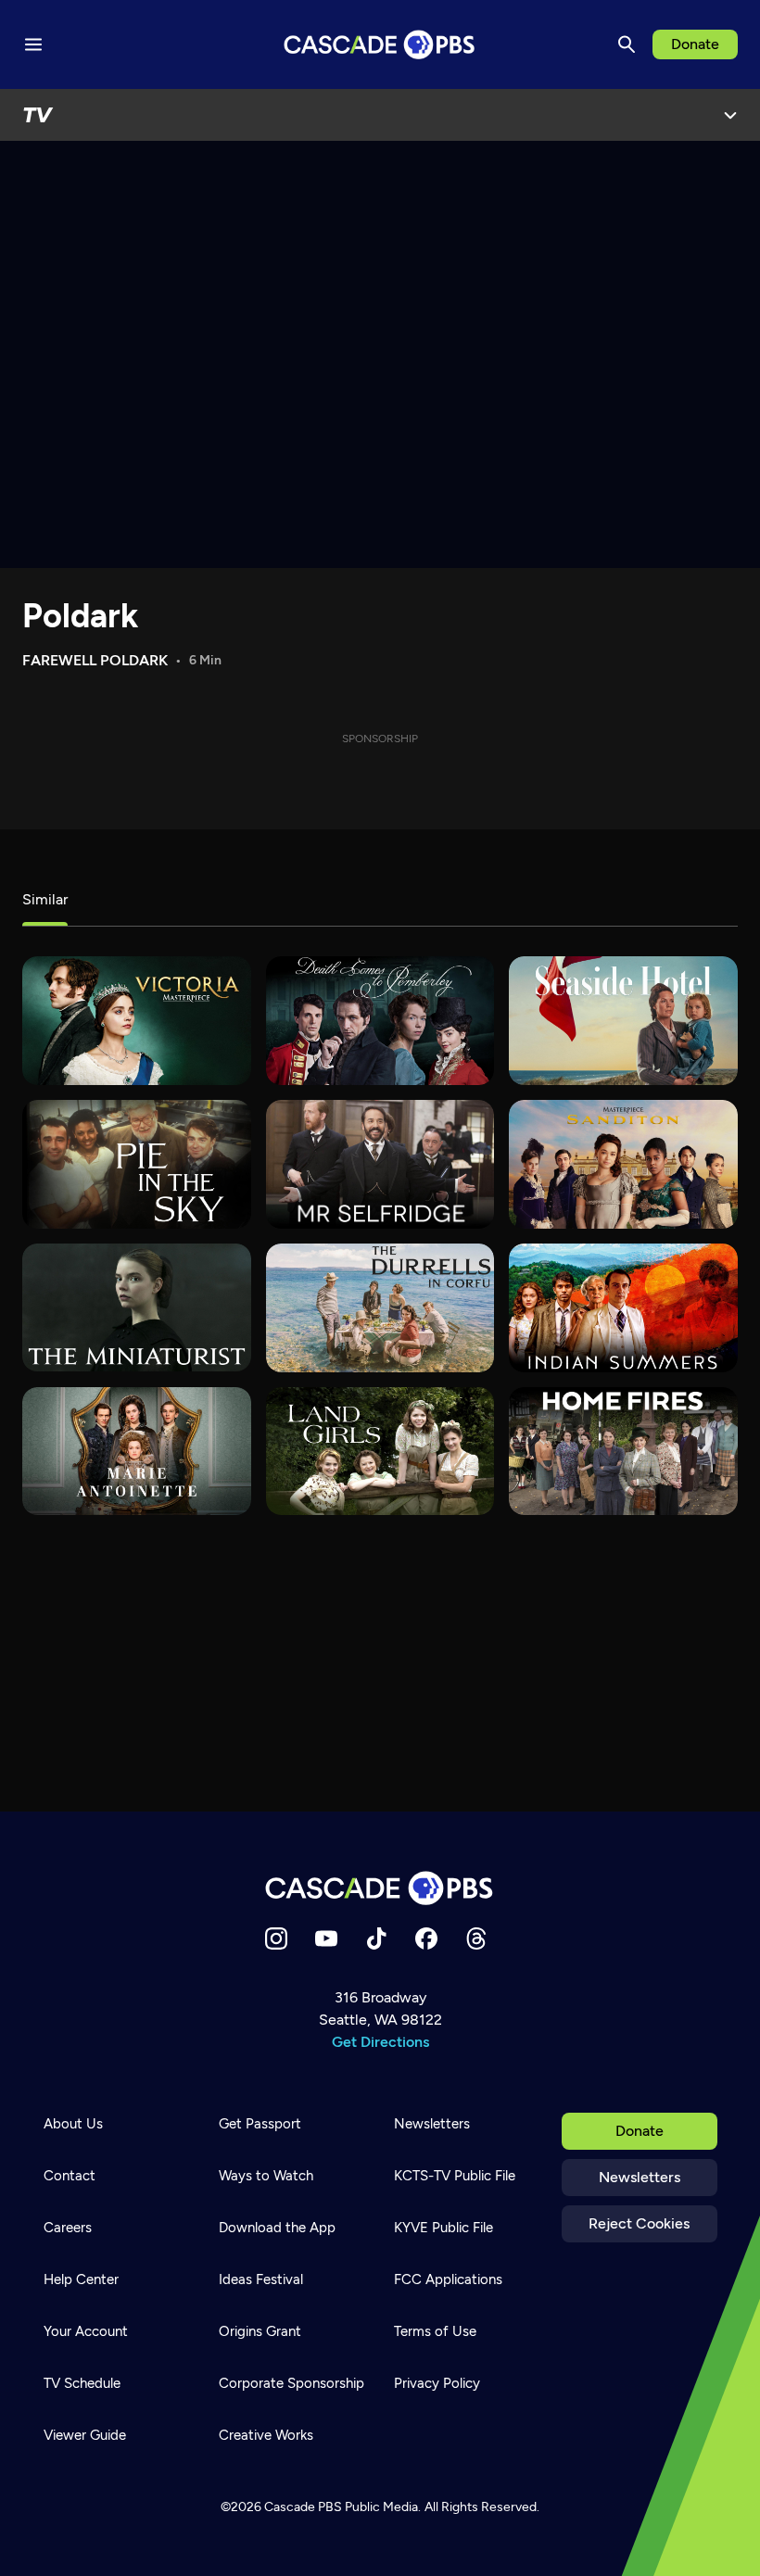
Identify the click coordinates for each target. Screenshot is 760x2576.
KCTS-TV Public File (455, 2176)
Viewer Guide (85, 2435)
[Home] (380, 1888)
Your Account (86, 2331)
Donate (695, 44)
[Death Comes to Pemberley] (380, 1021)
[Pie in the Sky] (137, 1164)
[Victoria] (137, 1021)
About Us (73, 2124)
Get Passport (260, 2124)
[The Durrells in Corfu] (380, 1308)
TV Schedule (82, 2383)
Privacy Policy (437, 2383)
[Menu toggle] (33, 44)
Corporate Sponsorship (291, 2383)
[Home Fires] (623, 1452)
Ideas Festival (261, 2279)
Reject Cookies (639, 2223)
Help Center (81, 2279)
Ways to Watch (266, 2176)
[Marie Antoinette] (137, 1452)
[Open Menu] (730, 115)
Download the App (277, 2228)
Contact (70, 2176)
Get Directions (380, 2042)
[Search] (627, 44)
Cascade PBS (303, 2507)
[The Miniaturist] (137, 1308)
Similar (45, 899)
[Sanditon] (623, 1164)
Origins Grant (260, 2331)
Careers (68, 2228)
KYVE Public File (443, 2228)
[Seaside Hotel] (623, 1021)
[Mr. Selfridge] (380, 1164)
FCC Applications (448, 2279)
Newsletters (640, 2177)
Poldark (80, 616)
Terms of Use (435, 2331)
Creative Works (266, 2435)
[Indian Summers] (623, 1308)
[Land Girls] (380, 1452)
